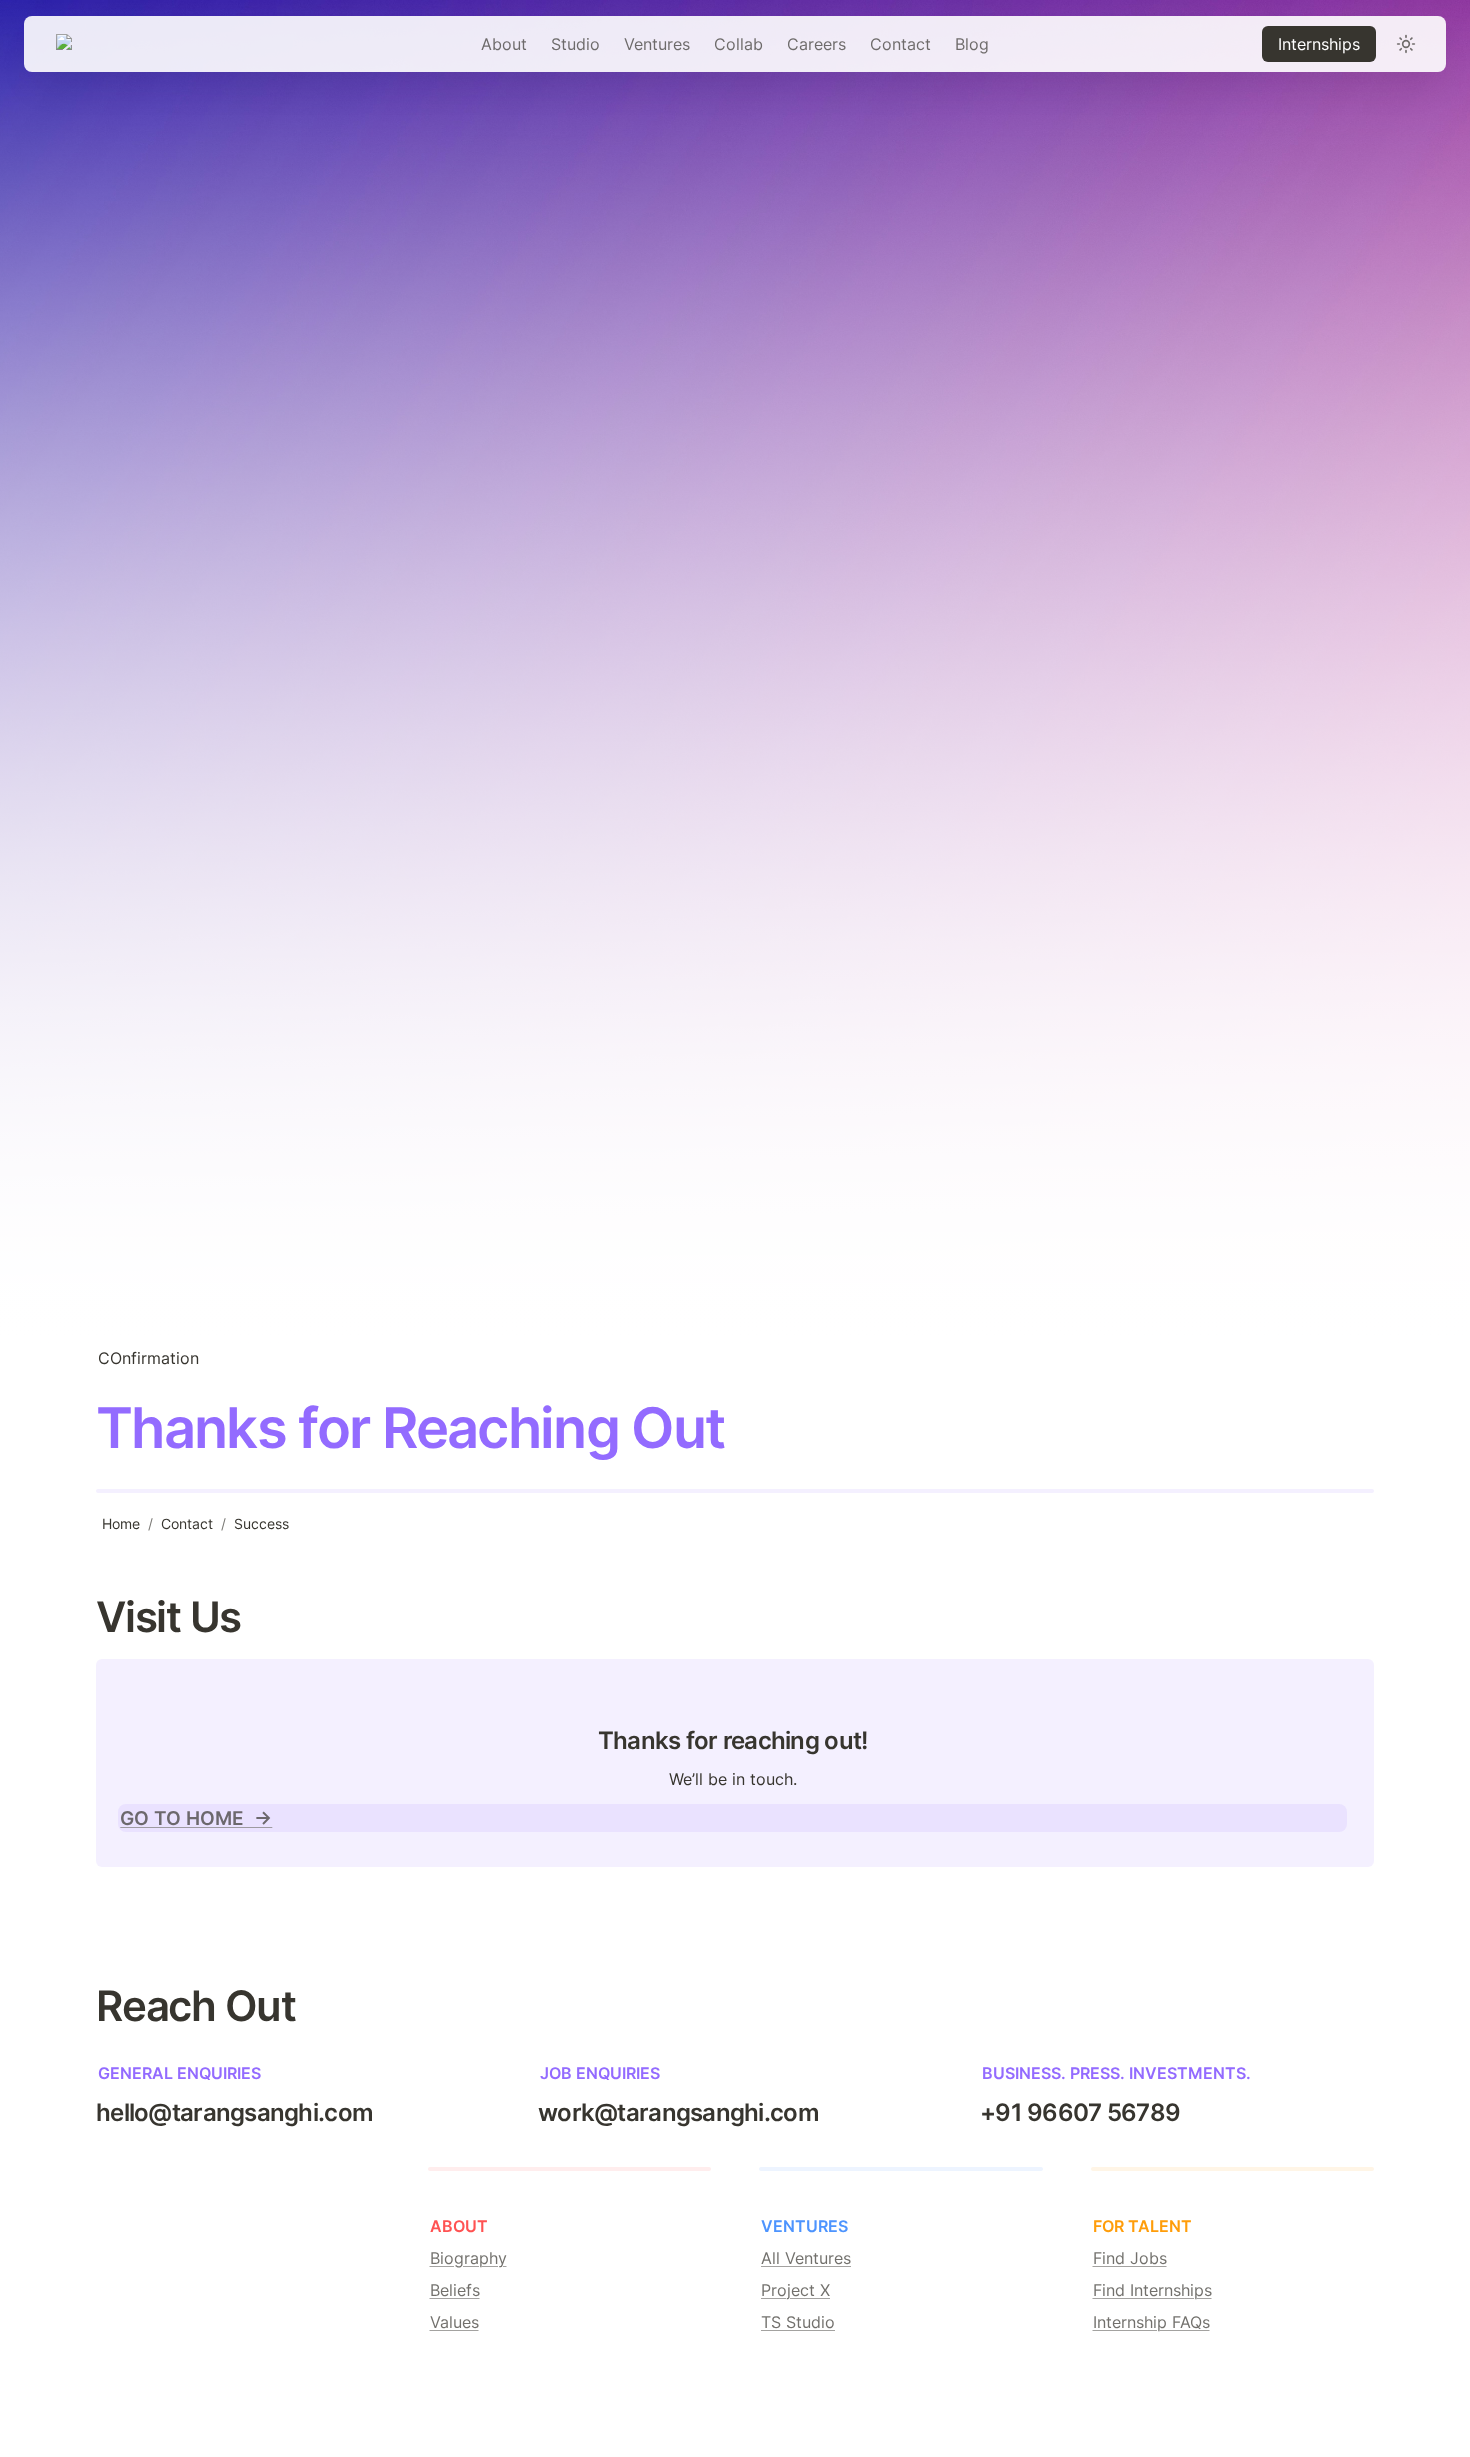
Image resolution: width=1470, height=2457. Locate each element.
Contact (900, 44)
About (504, 44)
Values (454, 2322)
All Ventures (806, 2258)
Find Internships (1152, 2290)
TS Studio (798, 2322)
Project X (795, 2290)
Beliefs (455, 2290)
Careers (816, 44)
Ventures (657, 44)
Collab (738, 44)
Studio (575, 44)
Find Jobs (1130, 2258)
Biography (468, 2258)
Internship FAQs (1151, 2322)
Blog (972, 44)
